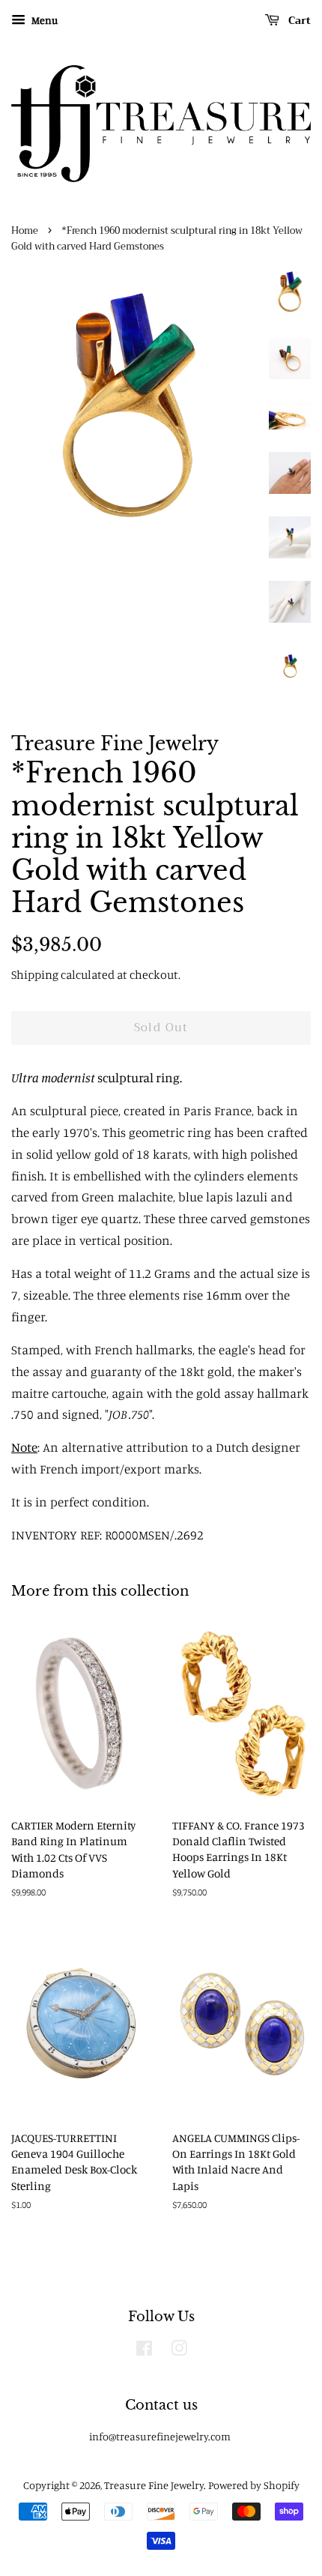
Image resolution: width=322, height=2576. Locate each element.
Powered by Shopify (254, 2485)
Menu (43, 20)
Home (25, 231)
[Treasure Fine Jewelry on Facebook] (144, 2351)
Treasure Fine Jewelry (154, 2485)
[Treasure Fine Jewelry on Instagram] (179, 2351)
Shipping (35, 974)
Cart (298, 20)
